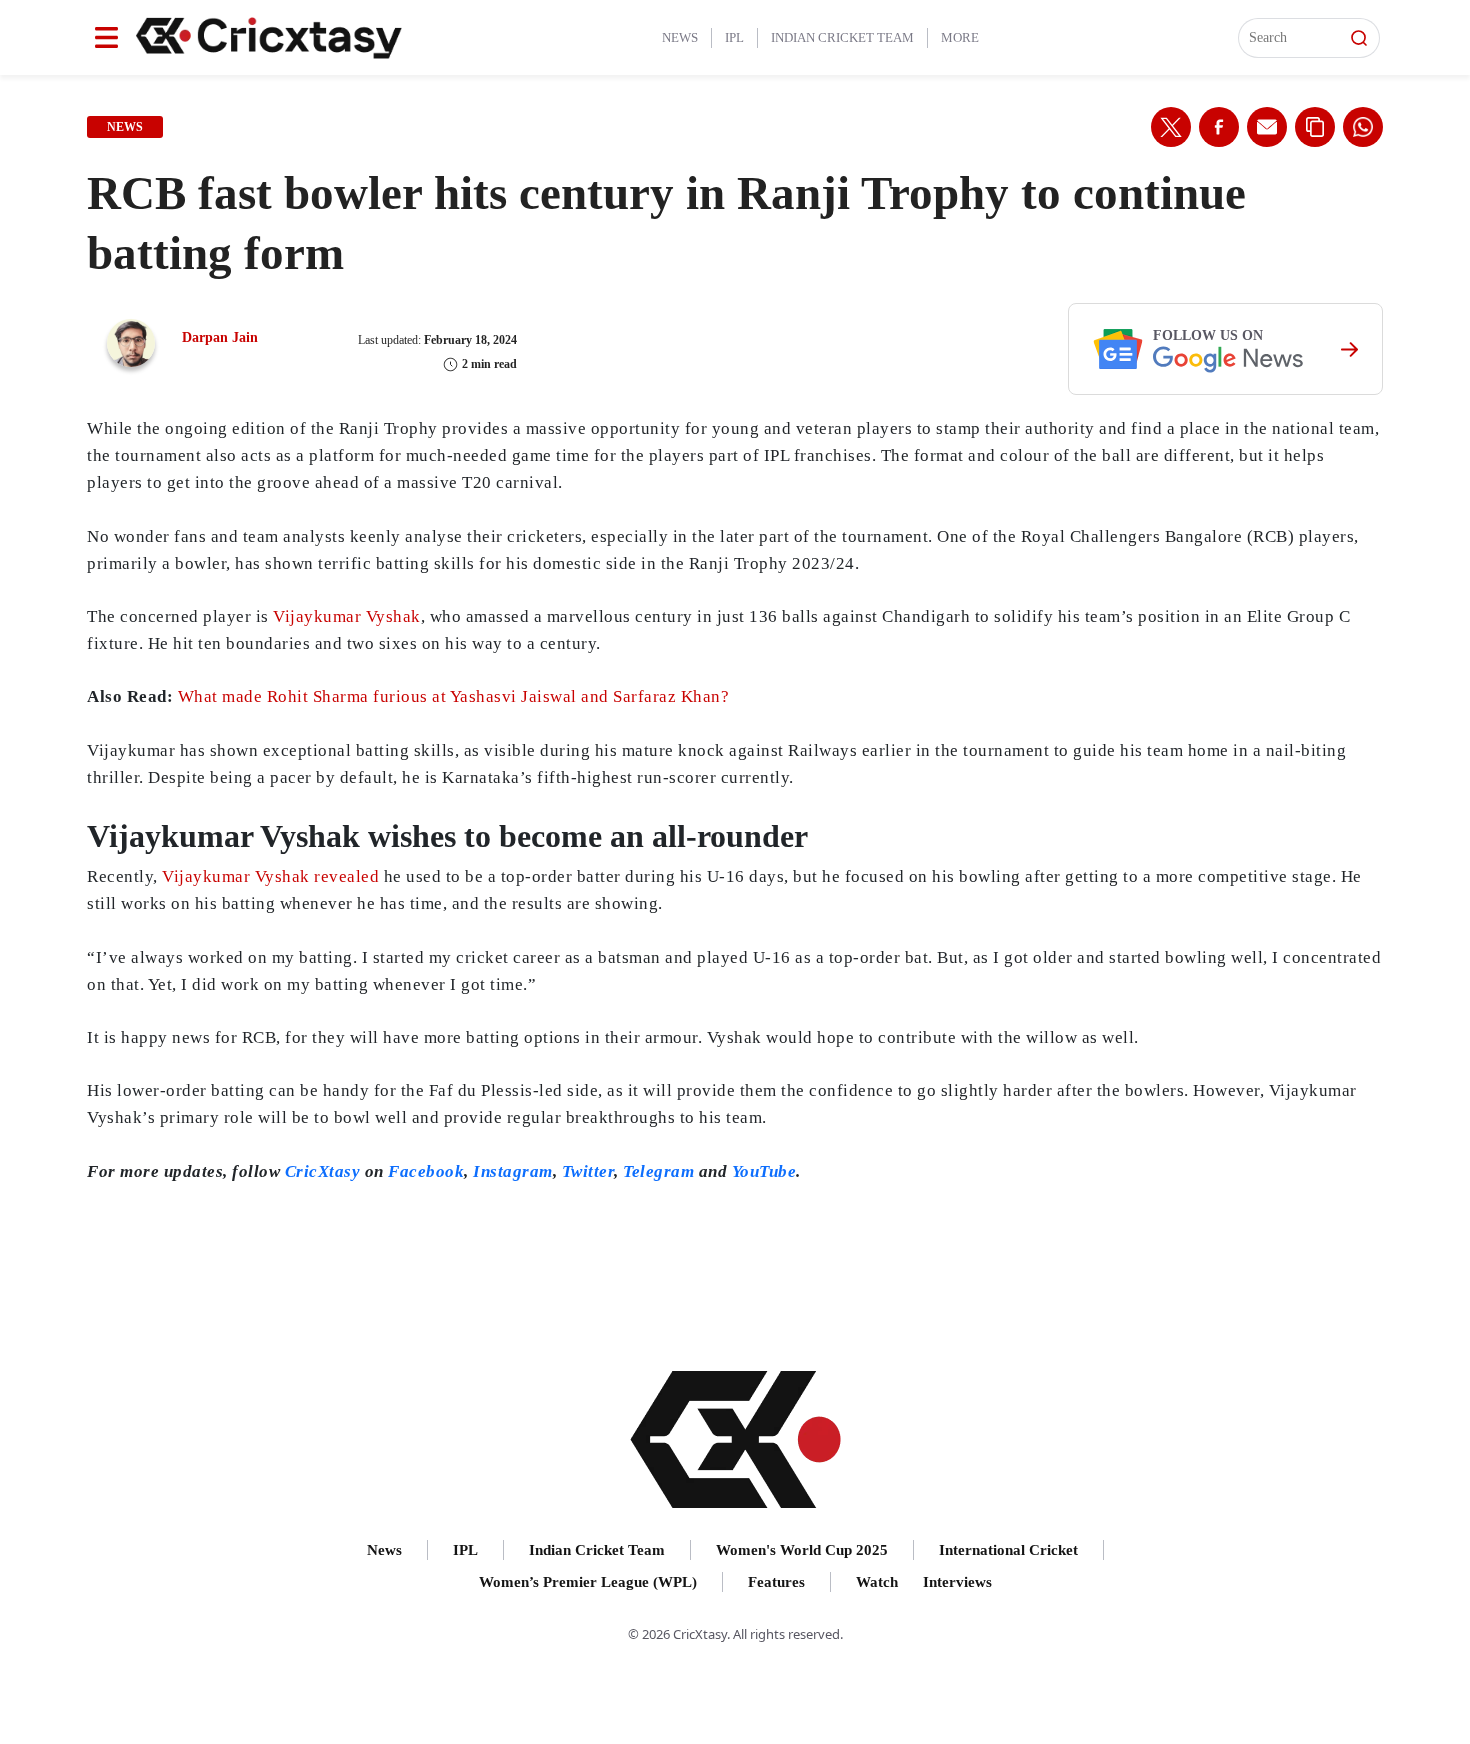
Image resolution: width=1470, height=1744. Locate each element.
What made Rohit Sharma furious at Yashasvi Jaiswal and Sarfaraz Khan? (454, 696)
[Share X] (1171, 127)
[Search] (1359, 38)
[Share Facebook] (1219, 127)
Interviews (957, 1582)
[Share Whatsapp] (1363, 127)
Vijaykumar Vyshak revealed (270, 876)
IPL (734, 37)
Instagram (513, 1171)
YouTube (764, 1171)
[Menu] (106, 37)
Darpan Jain (220, 337)
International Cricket (1008, 1550)
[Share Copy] (1315, 127)
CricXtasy (323, 1171)
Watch (877, 1582)
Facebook (426, 1171)
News (680, 37)
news (125, 127)
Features (776, 1582)
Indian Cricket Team (842, 37)
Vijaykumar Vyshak (347, 616)
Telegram (658, 1171)
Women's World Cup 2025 (802, 1550)
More (960, 37)
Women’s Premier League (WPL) (588, 1582)
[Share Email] (1267, 127)
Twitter (588, 1171)
